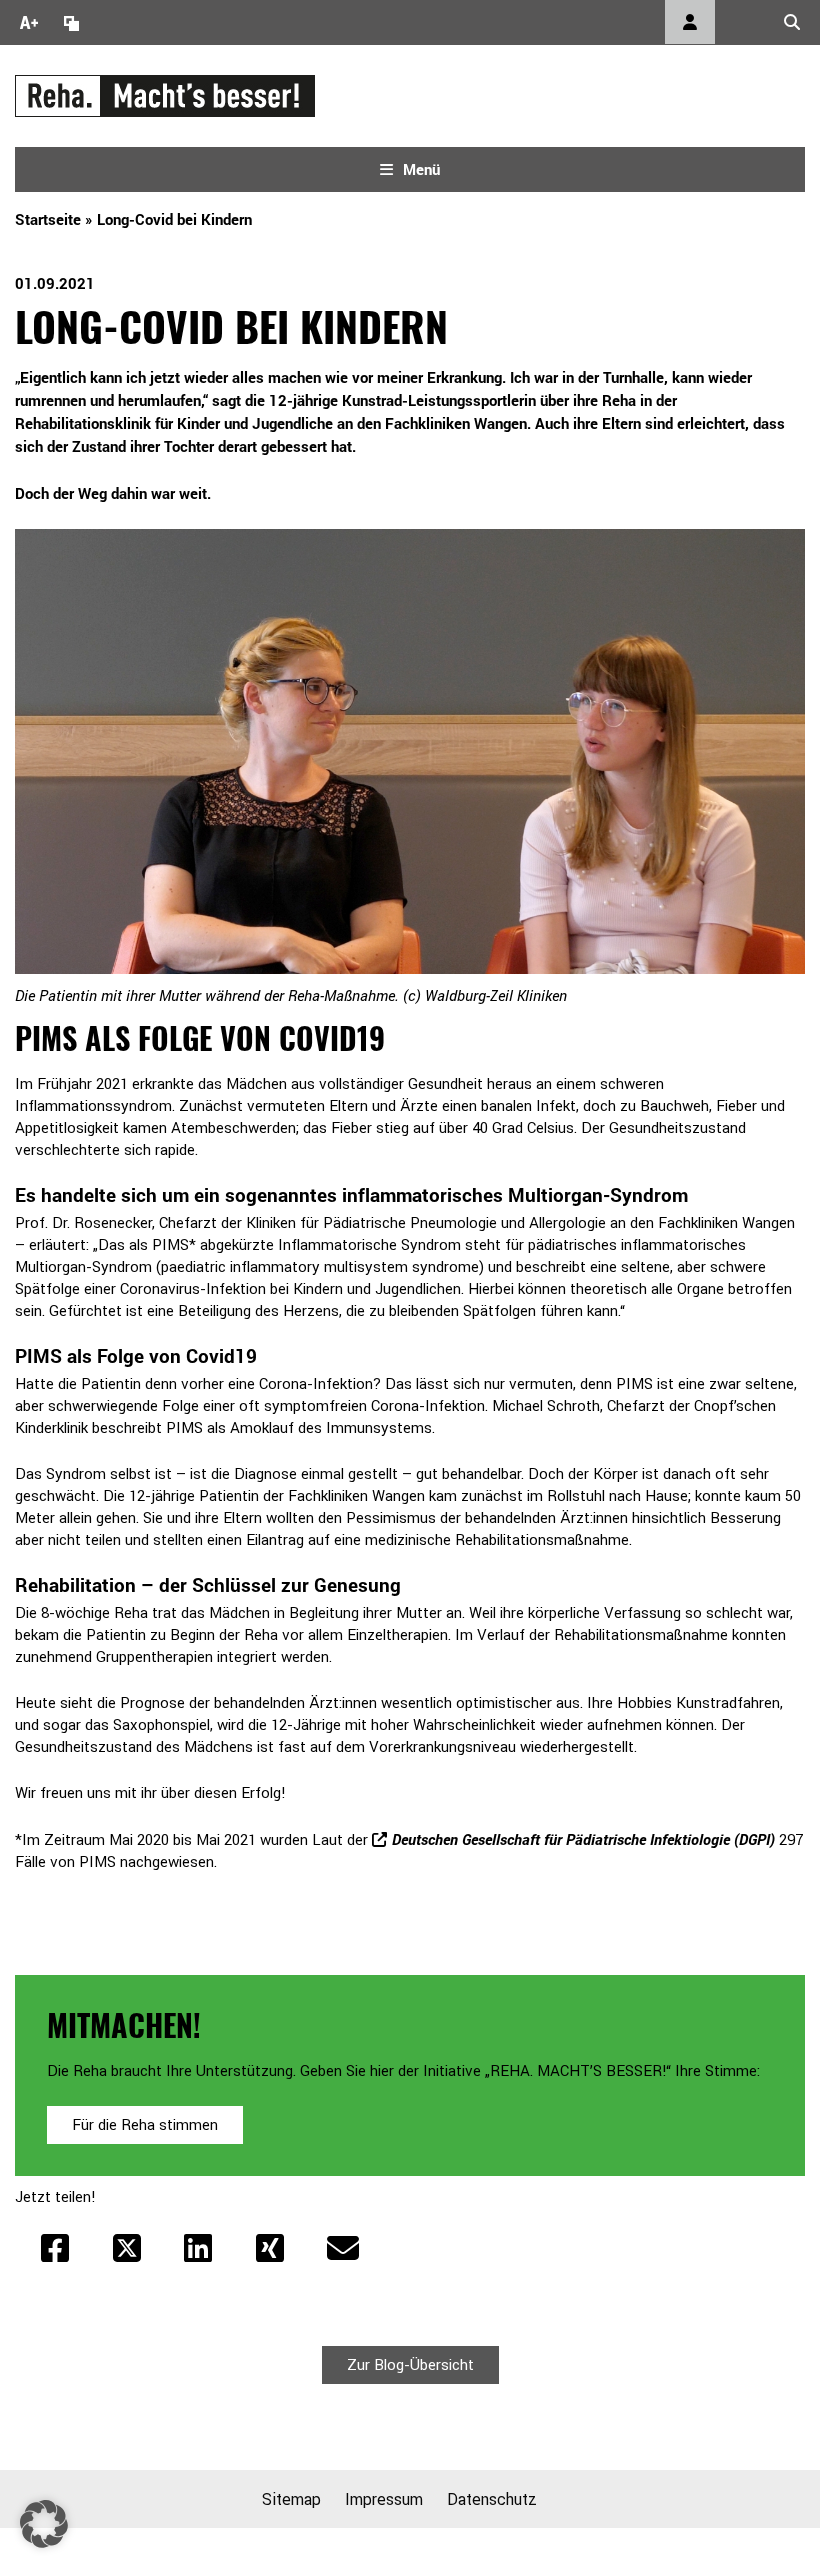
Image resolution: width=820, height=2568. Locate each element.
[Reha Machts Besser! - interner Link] (165, 94)
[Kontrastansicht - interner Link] (71, 22)
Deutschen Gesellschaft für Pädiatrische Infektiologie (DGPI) (583, 1839)
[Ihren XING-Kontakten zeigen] (270, 2248)
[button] (44, 2524)
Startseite (48, 219)
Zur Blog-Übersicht (410, 2364)
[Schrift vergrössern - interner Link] (29, 22)
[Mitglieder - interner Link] (690, 22)
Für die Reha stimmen (145, 2124)
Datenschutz (492, 2499)
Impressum (384, 2499)
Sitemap (291, 2499)
